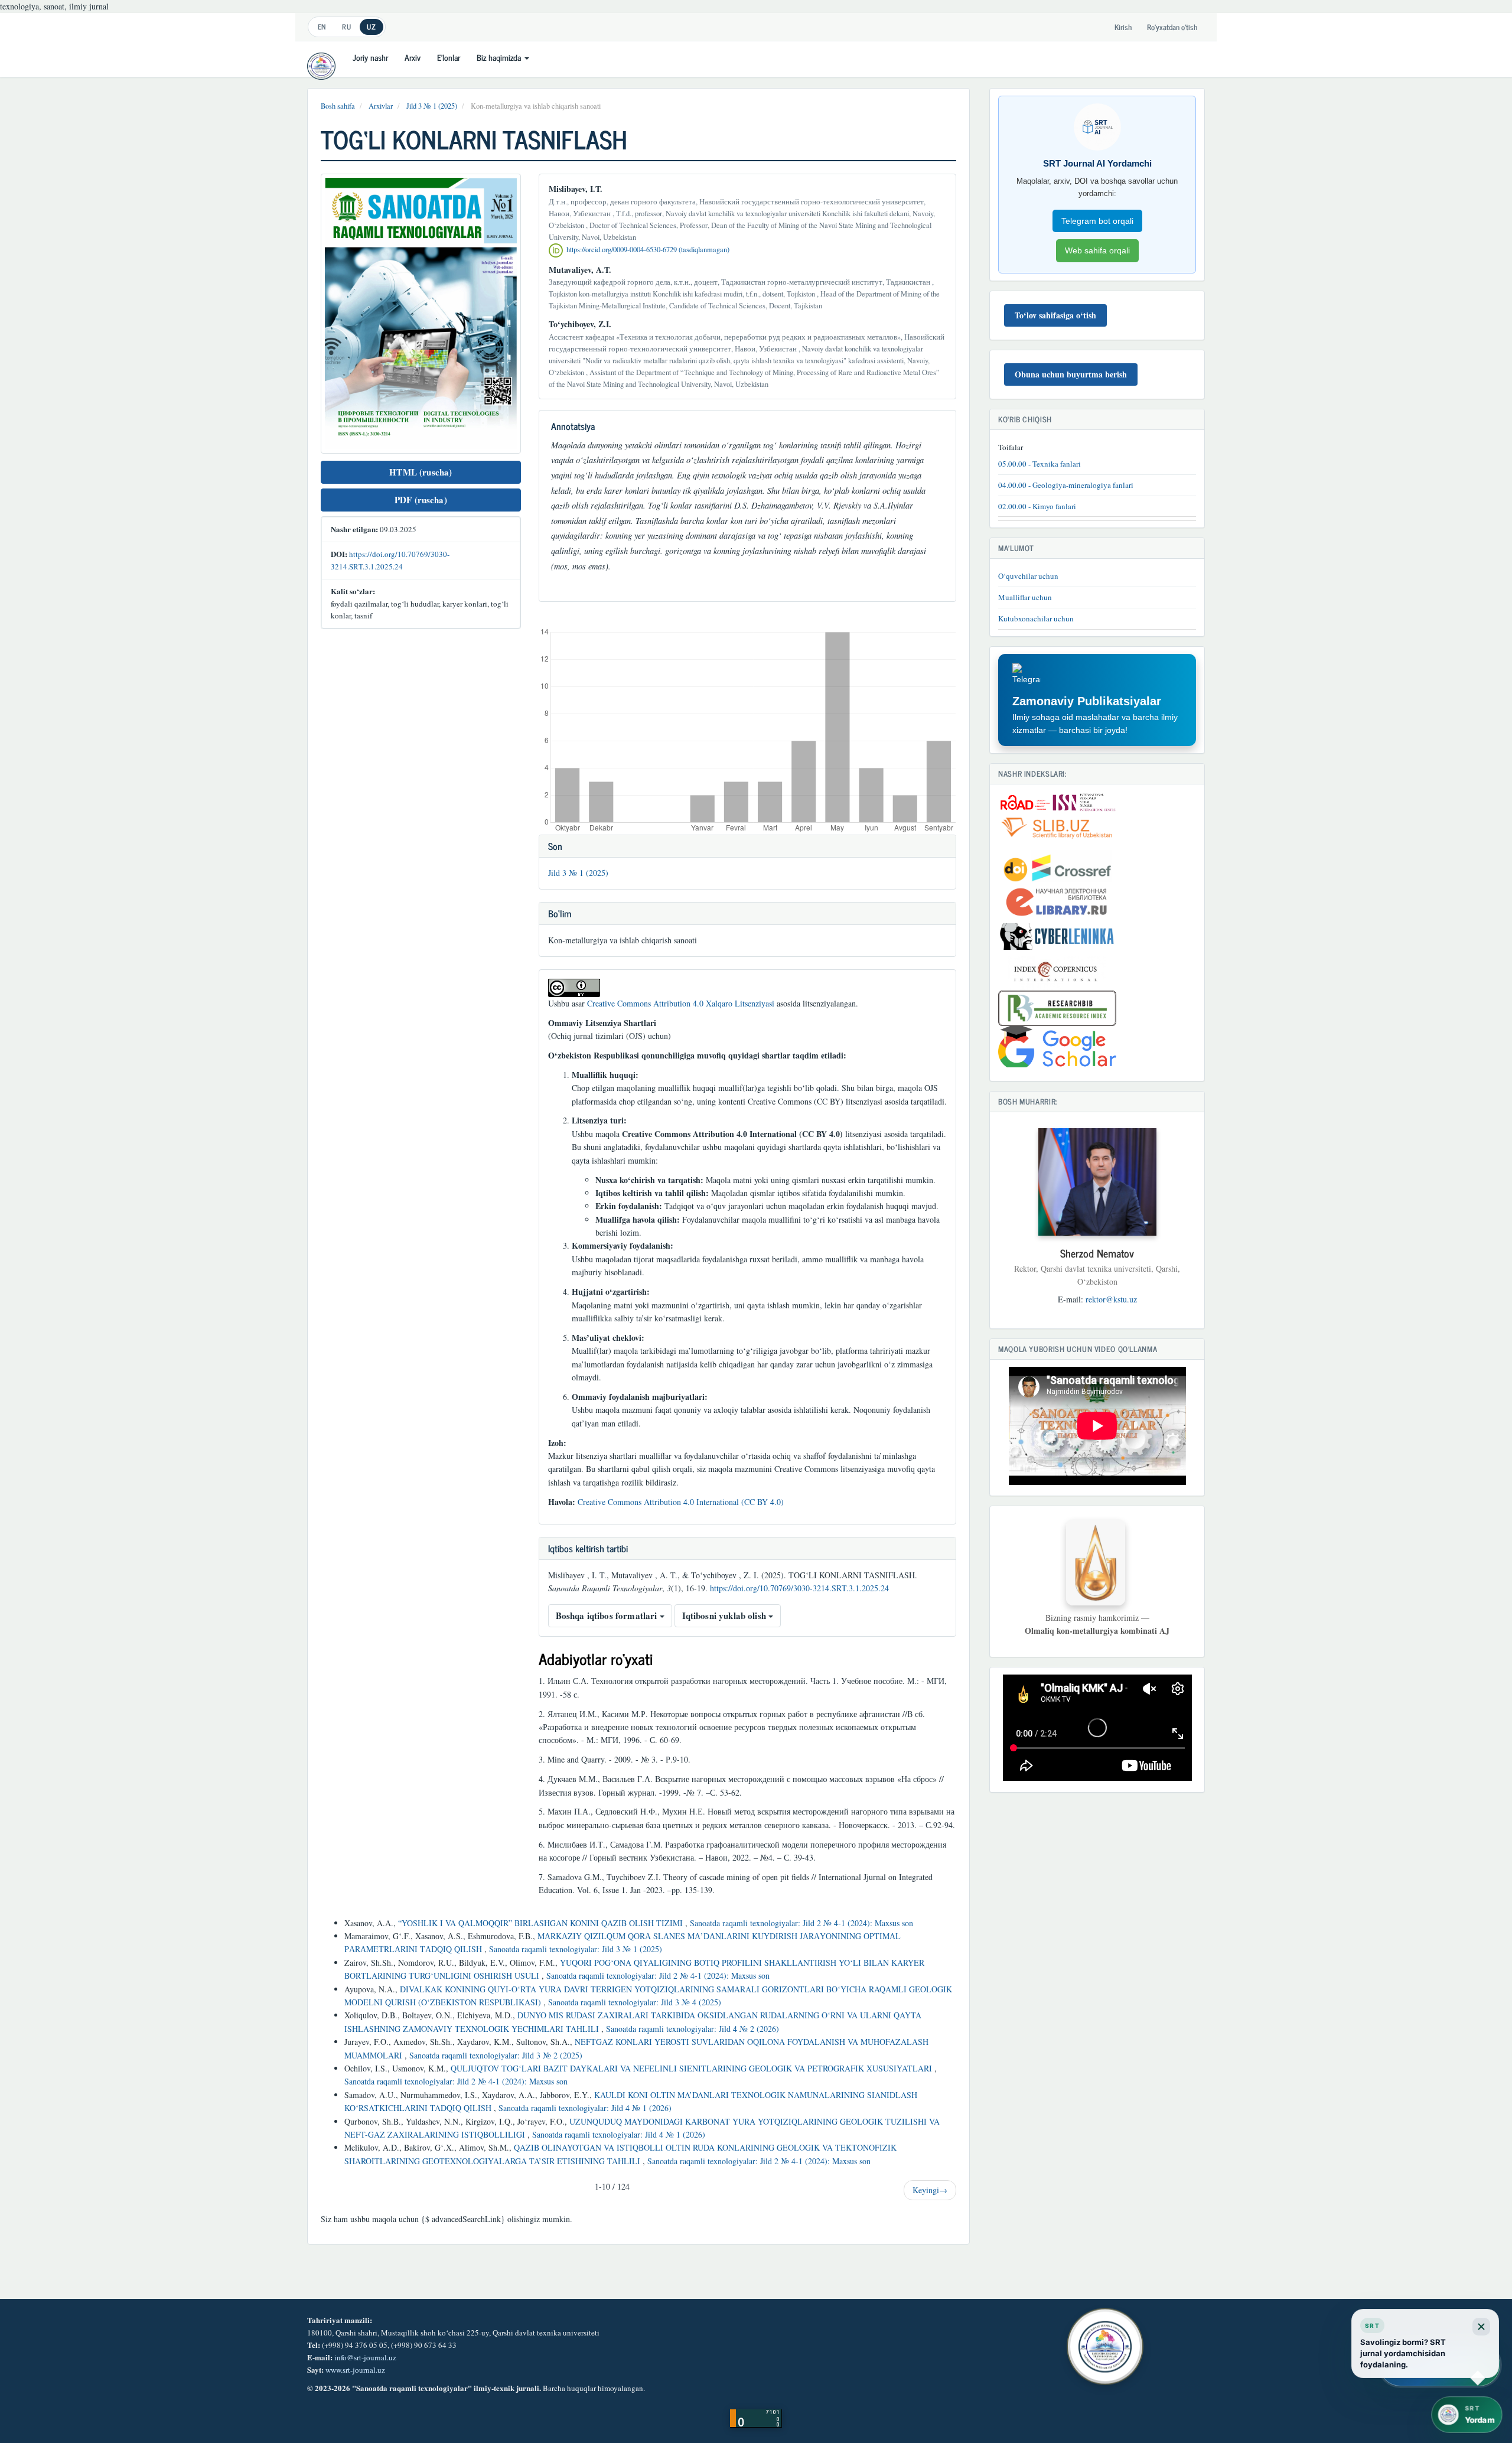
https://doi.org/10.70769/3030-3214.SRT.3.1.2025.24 (799, 1588)
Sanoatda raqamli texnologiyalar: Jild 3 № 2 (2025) (496, 2055)
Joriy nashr (370, 57)
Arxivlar (381, 106)
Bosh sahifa (338, 106)
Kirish (1123, 27)
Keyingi (930, 2190)
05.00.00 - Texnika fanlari (1039, 464)
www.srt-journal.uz (355, 2370)
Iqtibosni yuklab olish (725, 1615)
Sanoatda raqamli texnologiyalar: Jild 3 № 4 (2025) (635, 2002)
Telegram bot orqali (1097, 221)
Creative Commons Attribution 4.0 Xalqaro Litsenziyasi (681, 1003)
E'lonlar (449, 57)
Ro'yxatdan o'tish (1172, 27)
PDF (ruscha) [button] (421, 500)
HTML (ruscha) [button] (421, 472)
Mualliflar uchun (1025, 597)
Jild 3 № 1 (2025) (432, 106)
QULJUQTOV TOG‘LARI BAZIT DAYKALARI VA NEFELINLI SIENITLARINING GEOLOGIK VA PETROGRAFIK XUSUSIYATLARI (693, 2068)
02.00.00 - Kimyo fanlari (1037, 506)
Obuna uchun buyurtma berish (1071, 374)
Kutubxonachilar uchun (1036, 618)
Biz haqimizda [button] (500, 57)
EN (322, 27)
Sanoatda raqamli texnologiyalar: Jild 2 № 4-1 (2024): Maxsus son (801, 1923)
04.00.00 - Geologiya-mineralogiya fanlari (1066, 485)
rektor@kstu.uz (1111, 1299)
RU (346, 27)
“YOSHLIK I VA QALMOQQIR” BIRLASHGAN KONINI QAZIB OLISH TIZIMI (542, 1923)
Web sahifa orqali (1097, 250)
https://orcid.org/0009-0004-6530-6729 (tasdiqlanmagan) (648, 250)
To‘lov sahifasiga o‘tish (1055, 315)
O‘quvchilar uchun (1028, 576)
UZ (371, 27)
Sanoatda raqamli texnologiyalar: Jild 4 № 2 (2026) (693, 2029)
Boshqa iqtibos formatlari (608, 1615)
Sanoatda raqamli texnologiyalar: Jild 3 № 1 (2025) (576, 1949)
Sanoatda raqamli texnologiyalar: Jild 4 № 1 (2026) (585, 2108)
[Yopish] (1481, 2327)
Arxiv (413, 57)
